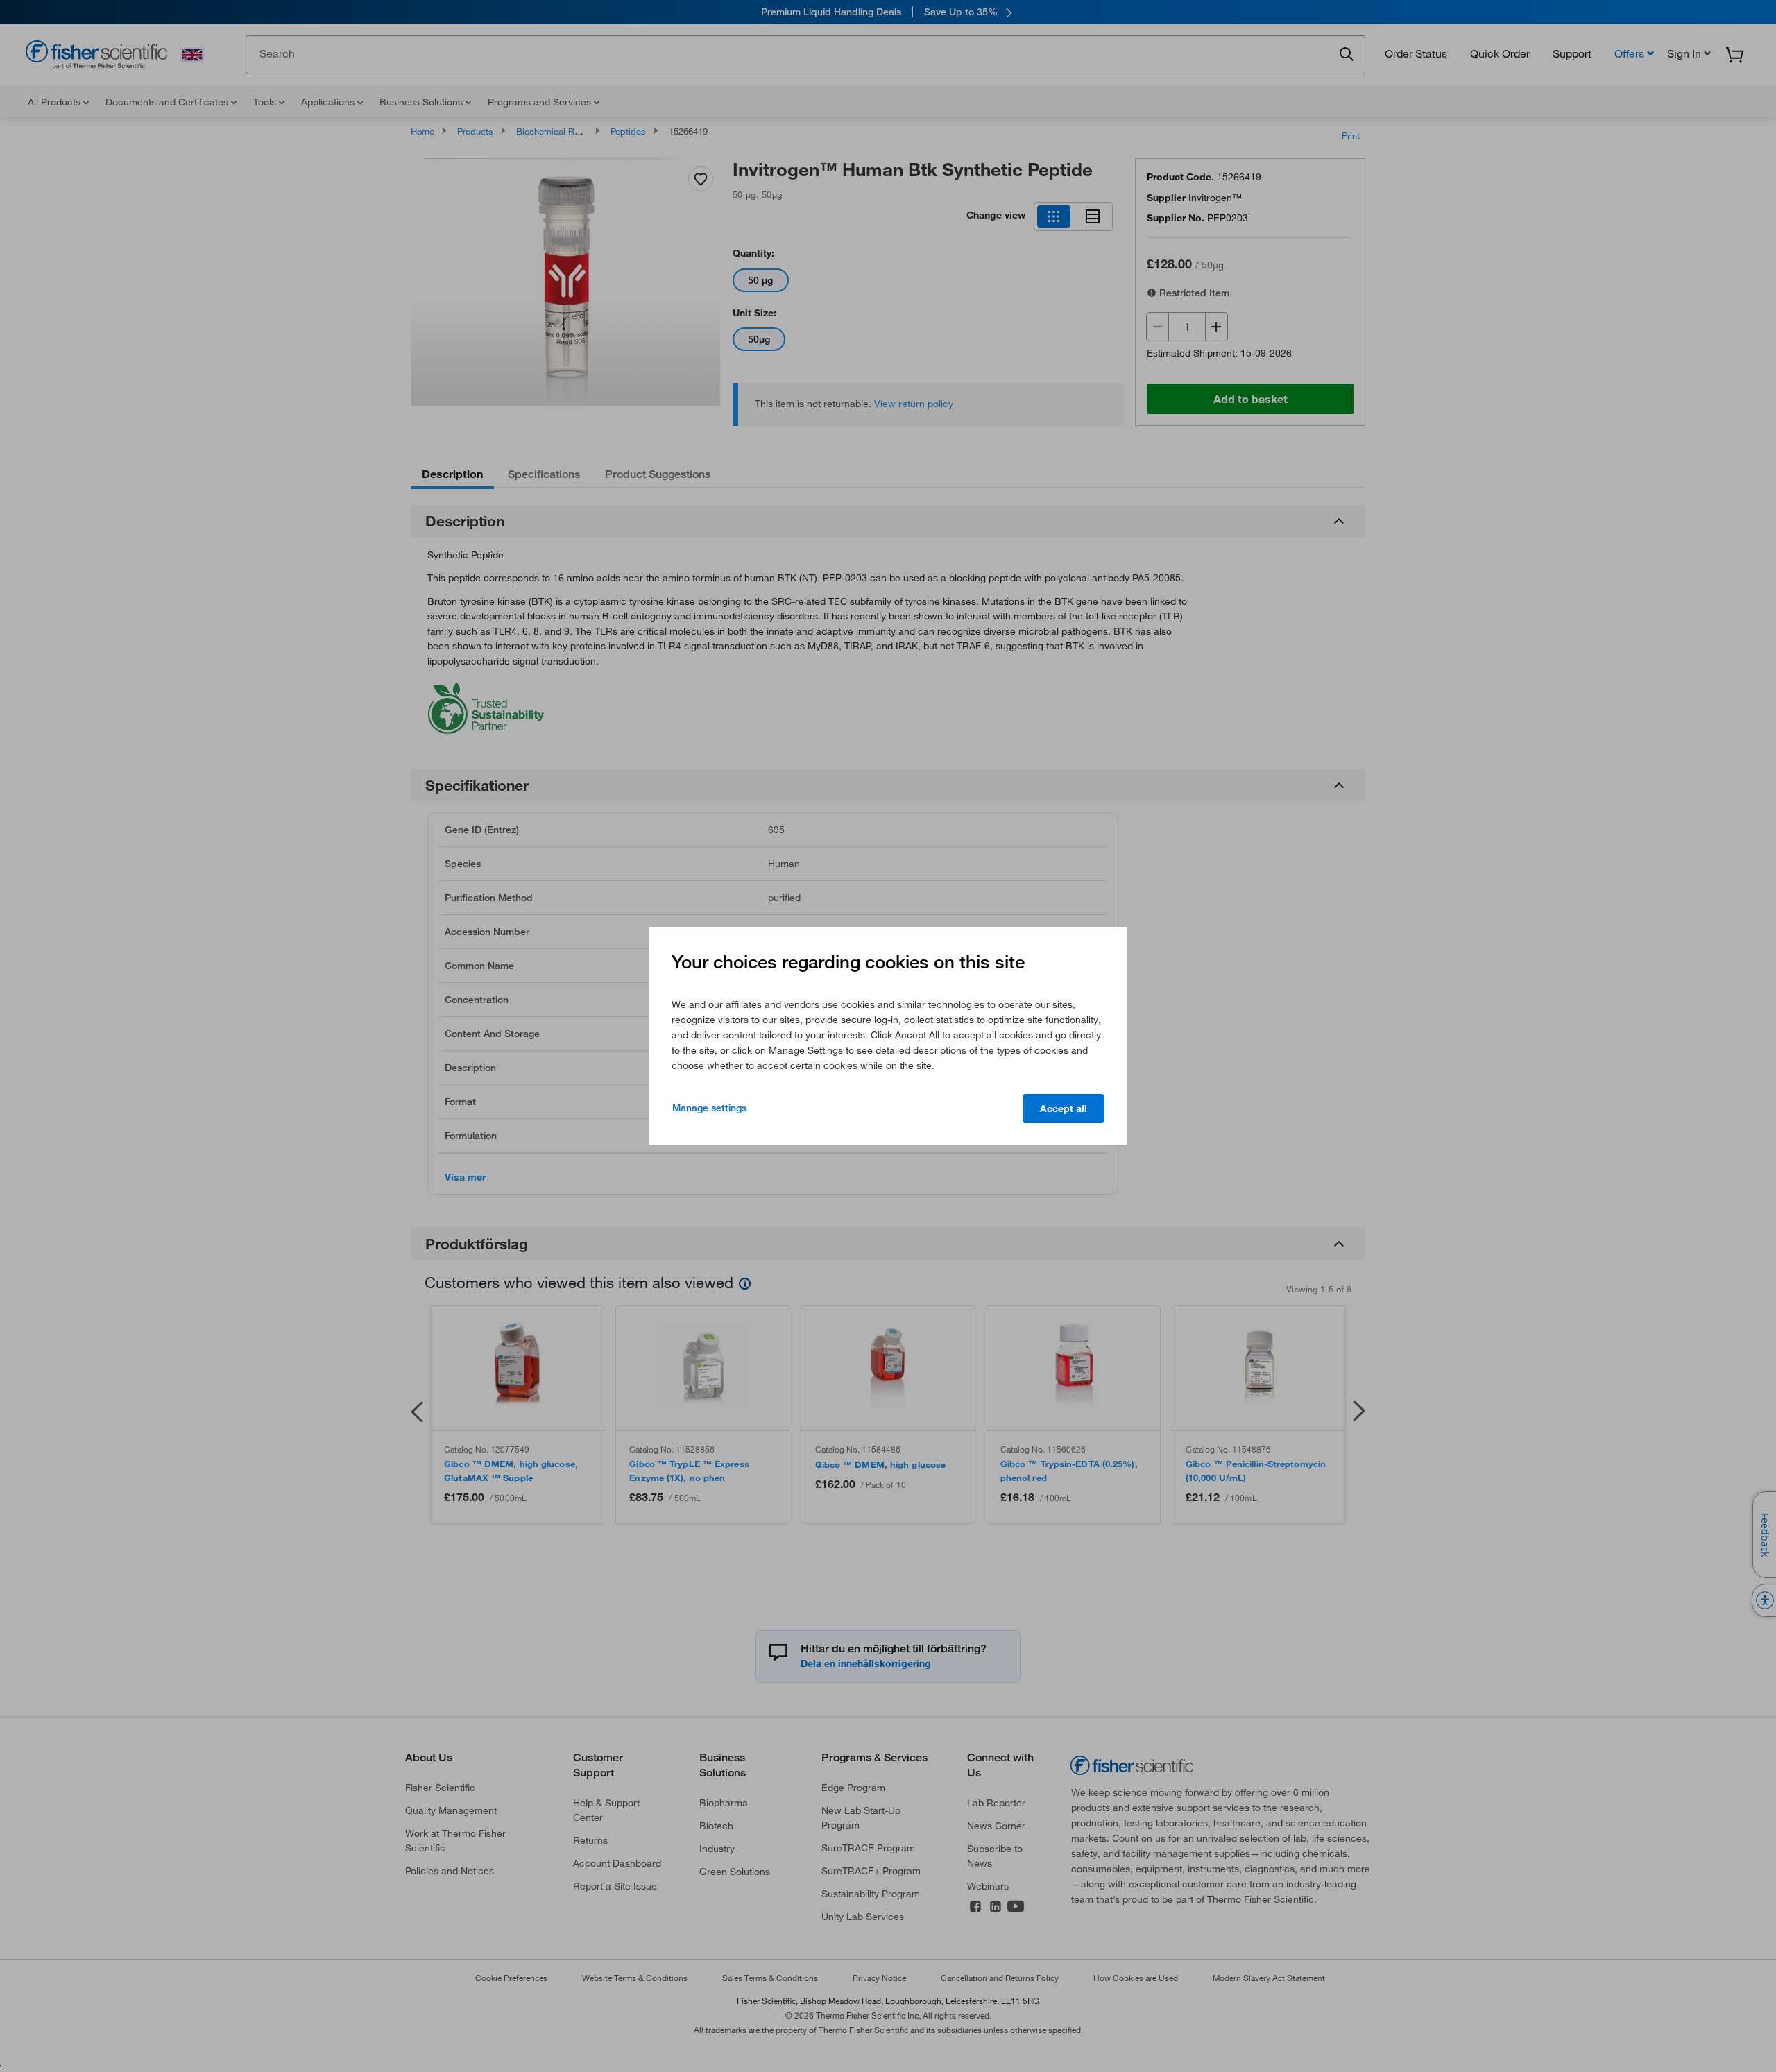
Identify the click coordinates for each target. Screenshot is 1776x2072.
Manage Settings (709, 1108)
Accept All (1064, 1108)
